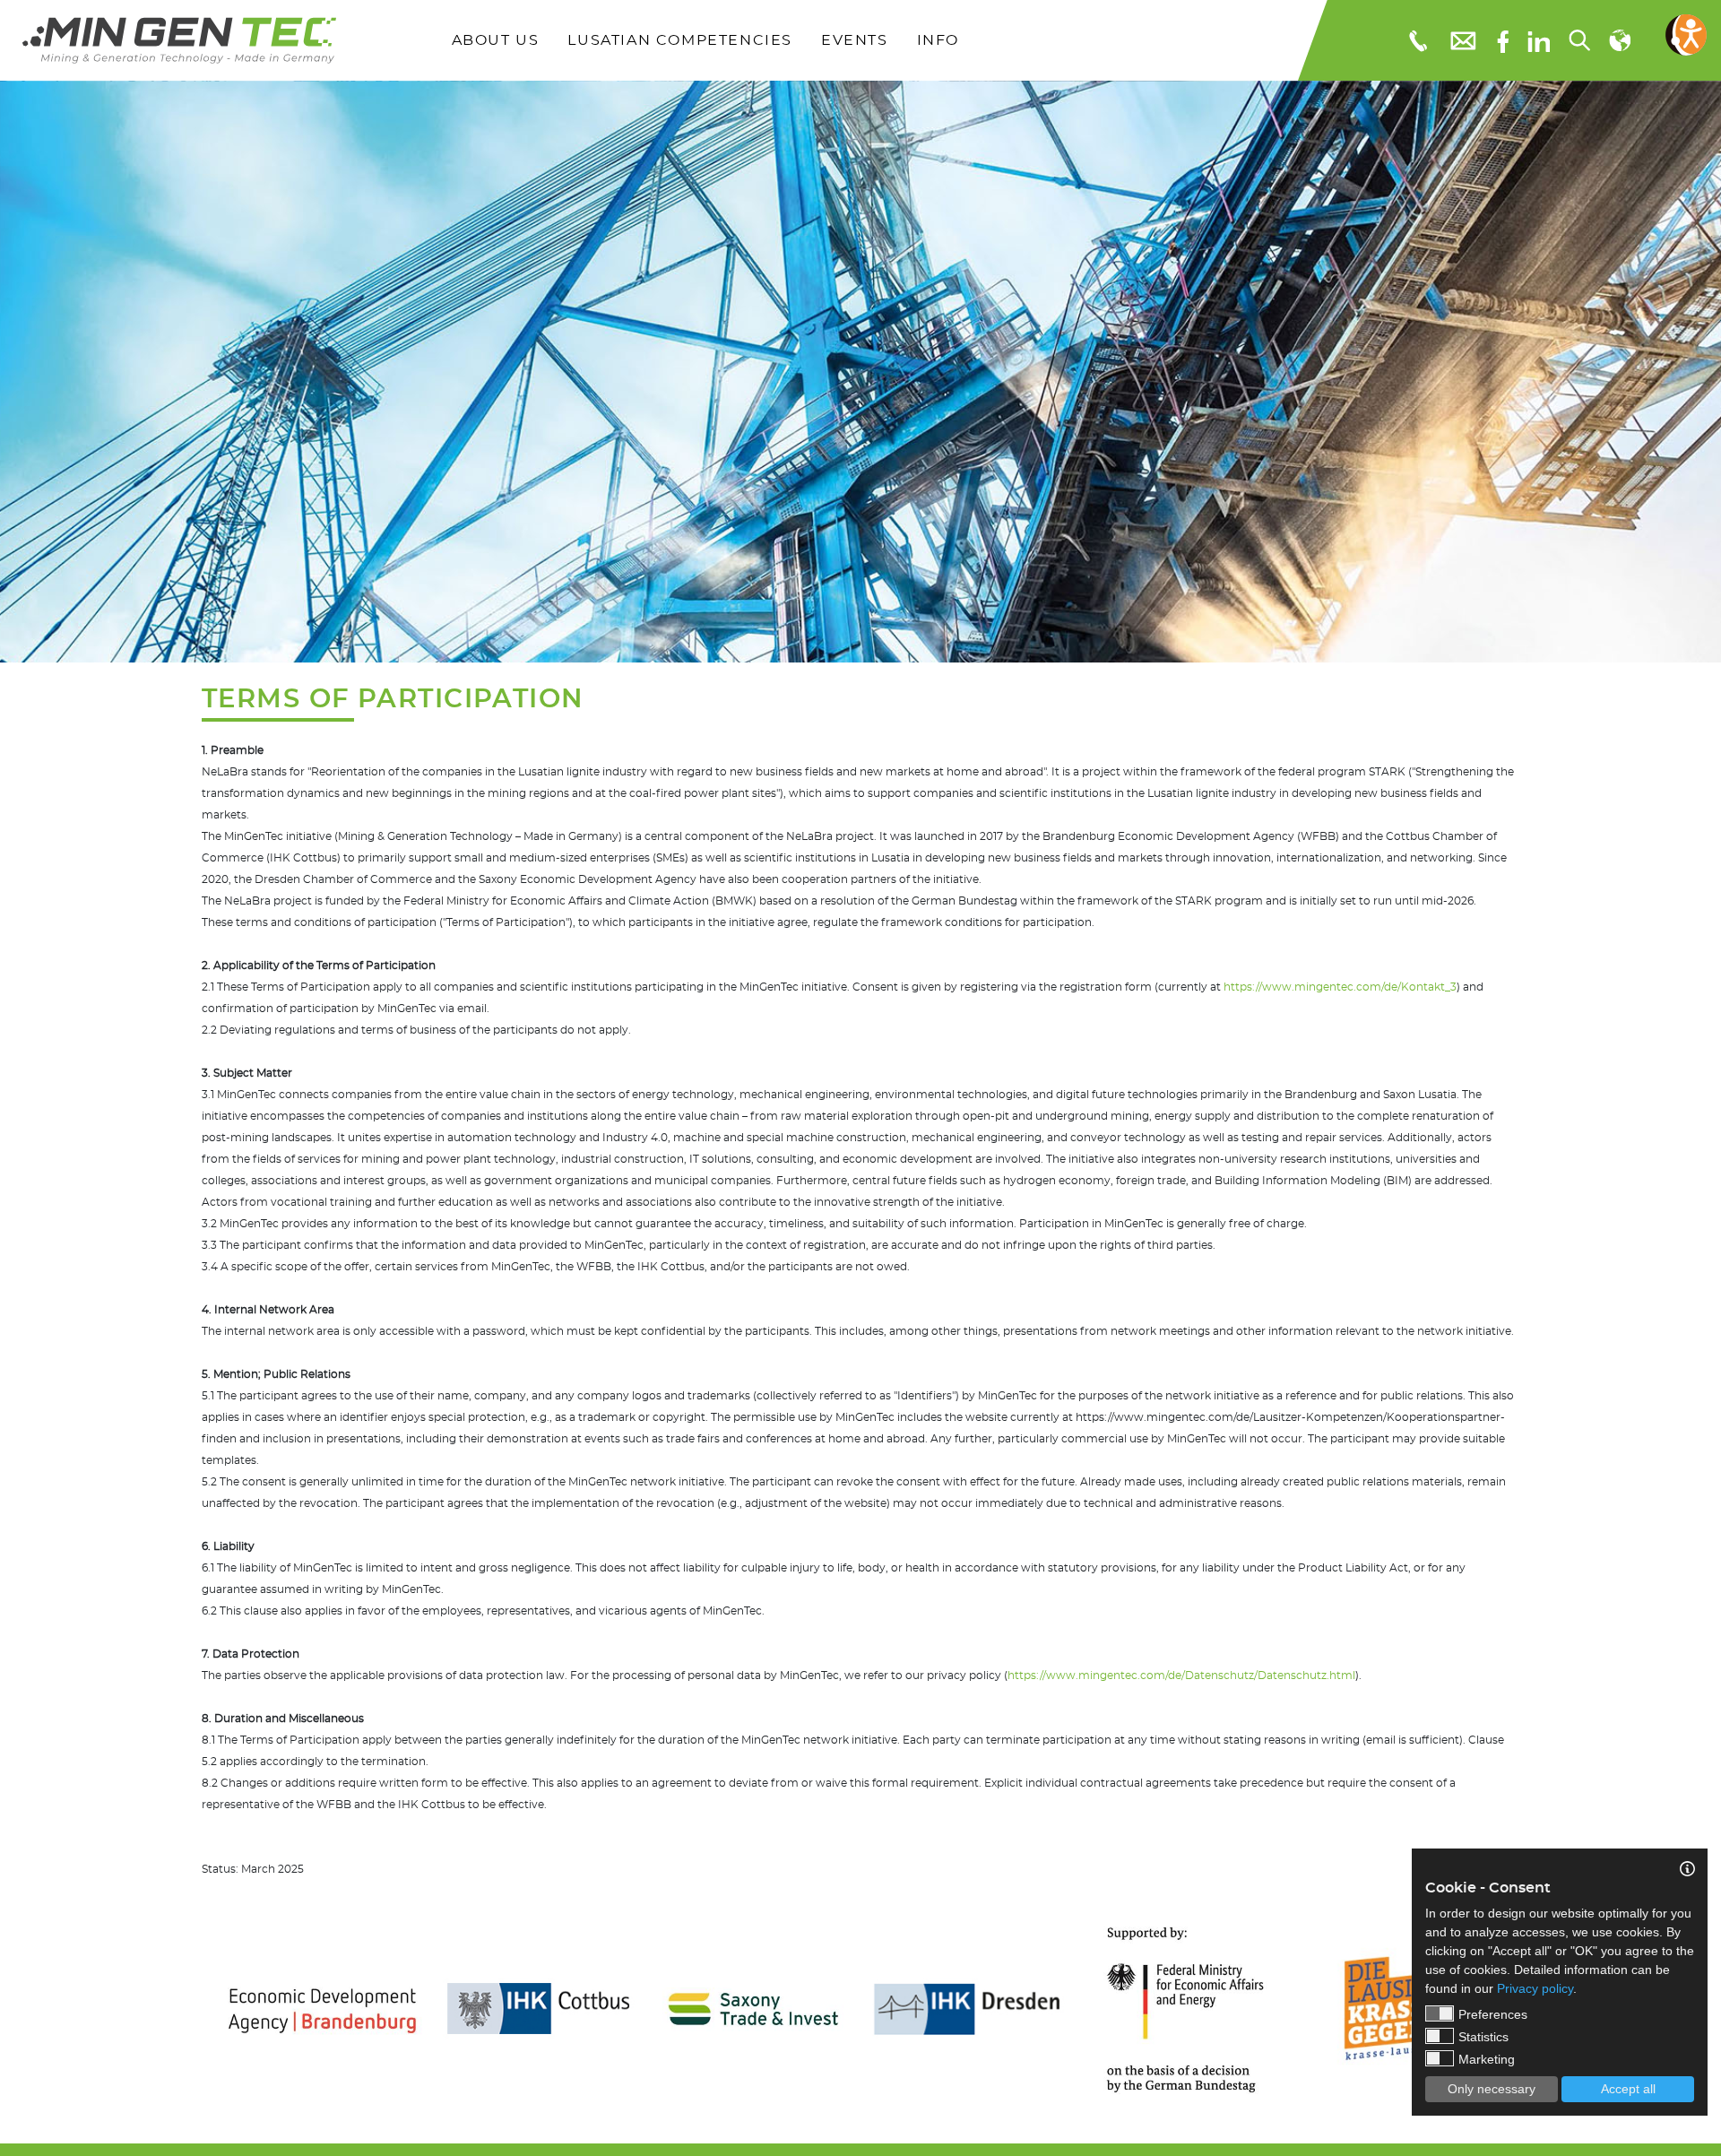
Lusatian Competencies (680, 40)
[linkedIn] (1539, 40)
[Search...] (1578, 40)
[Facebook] (1503, 40)
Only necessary (1492, 2089)
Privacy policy (1535, 1988)
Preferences (1493, 2014)
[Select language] (1619, 40)
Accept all (1628, 2089)
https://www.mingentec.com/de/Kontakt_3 (1340, 987)
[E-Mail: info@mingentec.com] (1462, 40)
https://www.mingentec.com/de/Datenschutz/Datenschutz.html (1181, 1675)
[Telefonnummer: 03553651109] (1417, 40)
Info (938, 40)
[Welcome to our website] (179, 40)
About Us (496, 40)
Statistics (1483, 2037)
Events (855, 40)
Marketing (1487, 2059)
